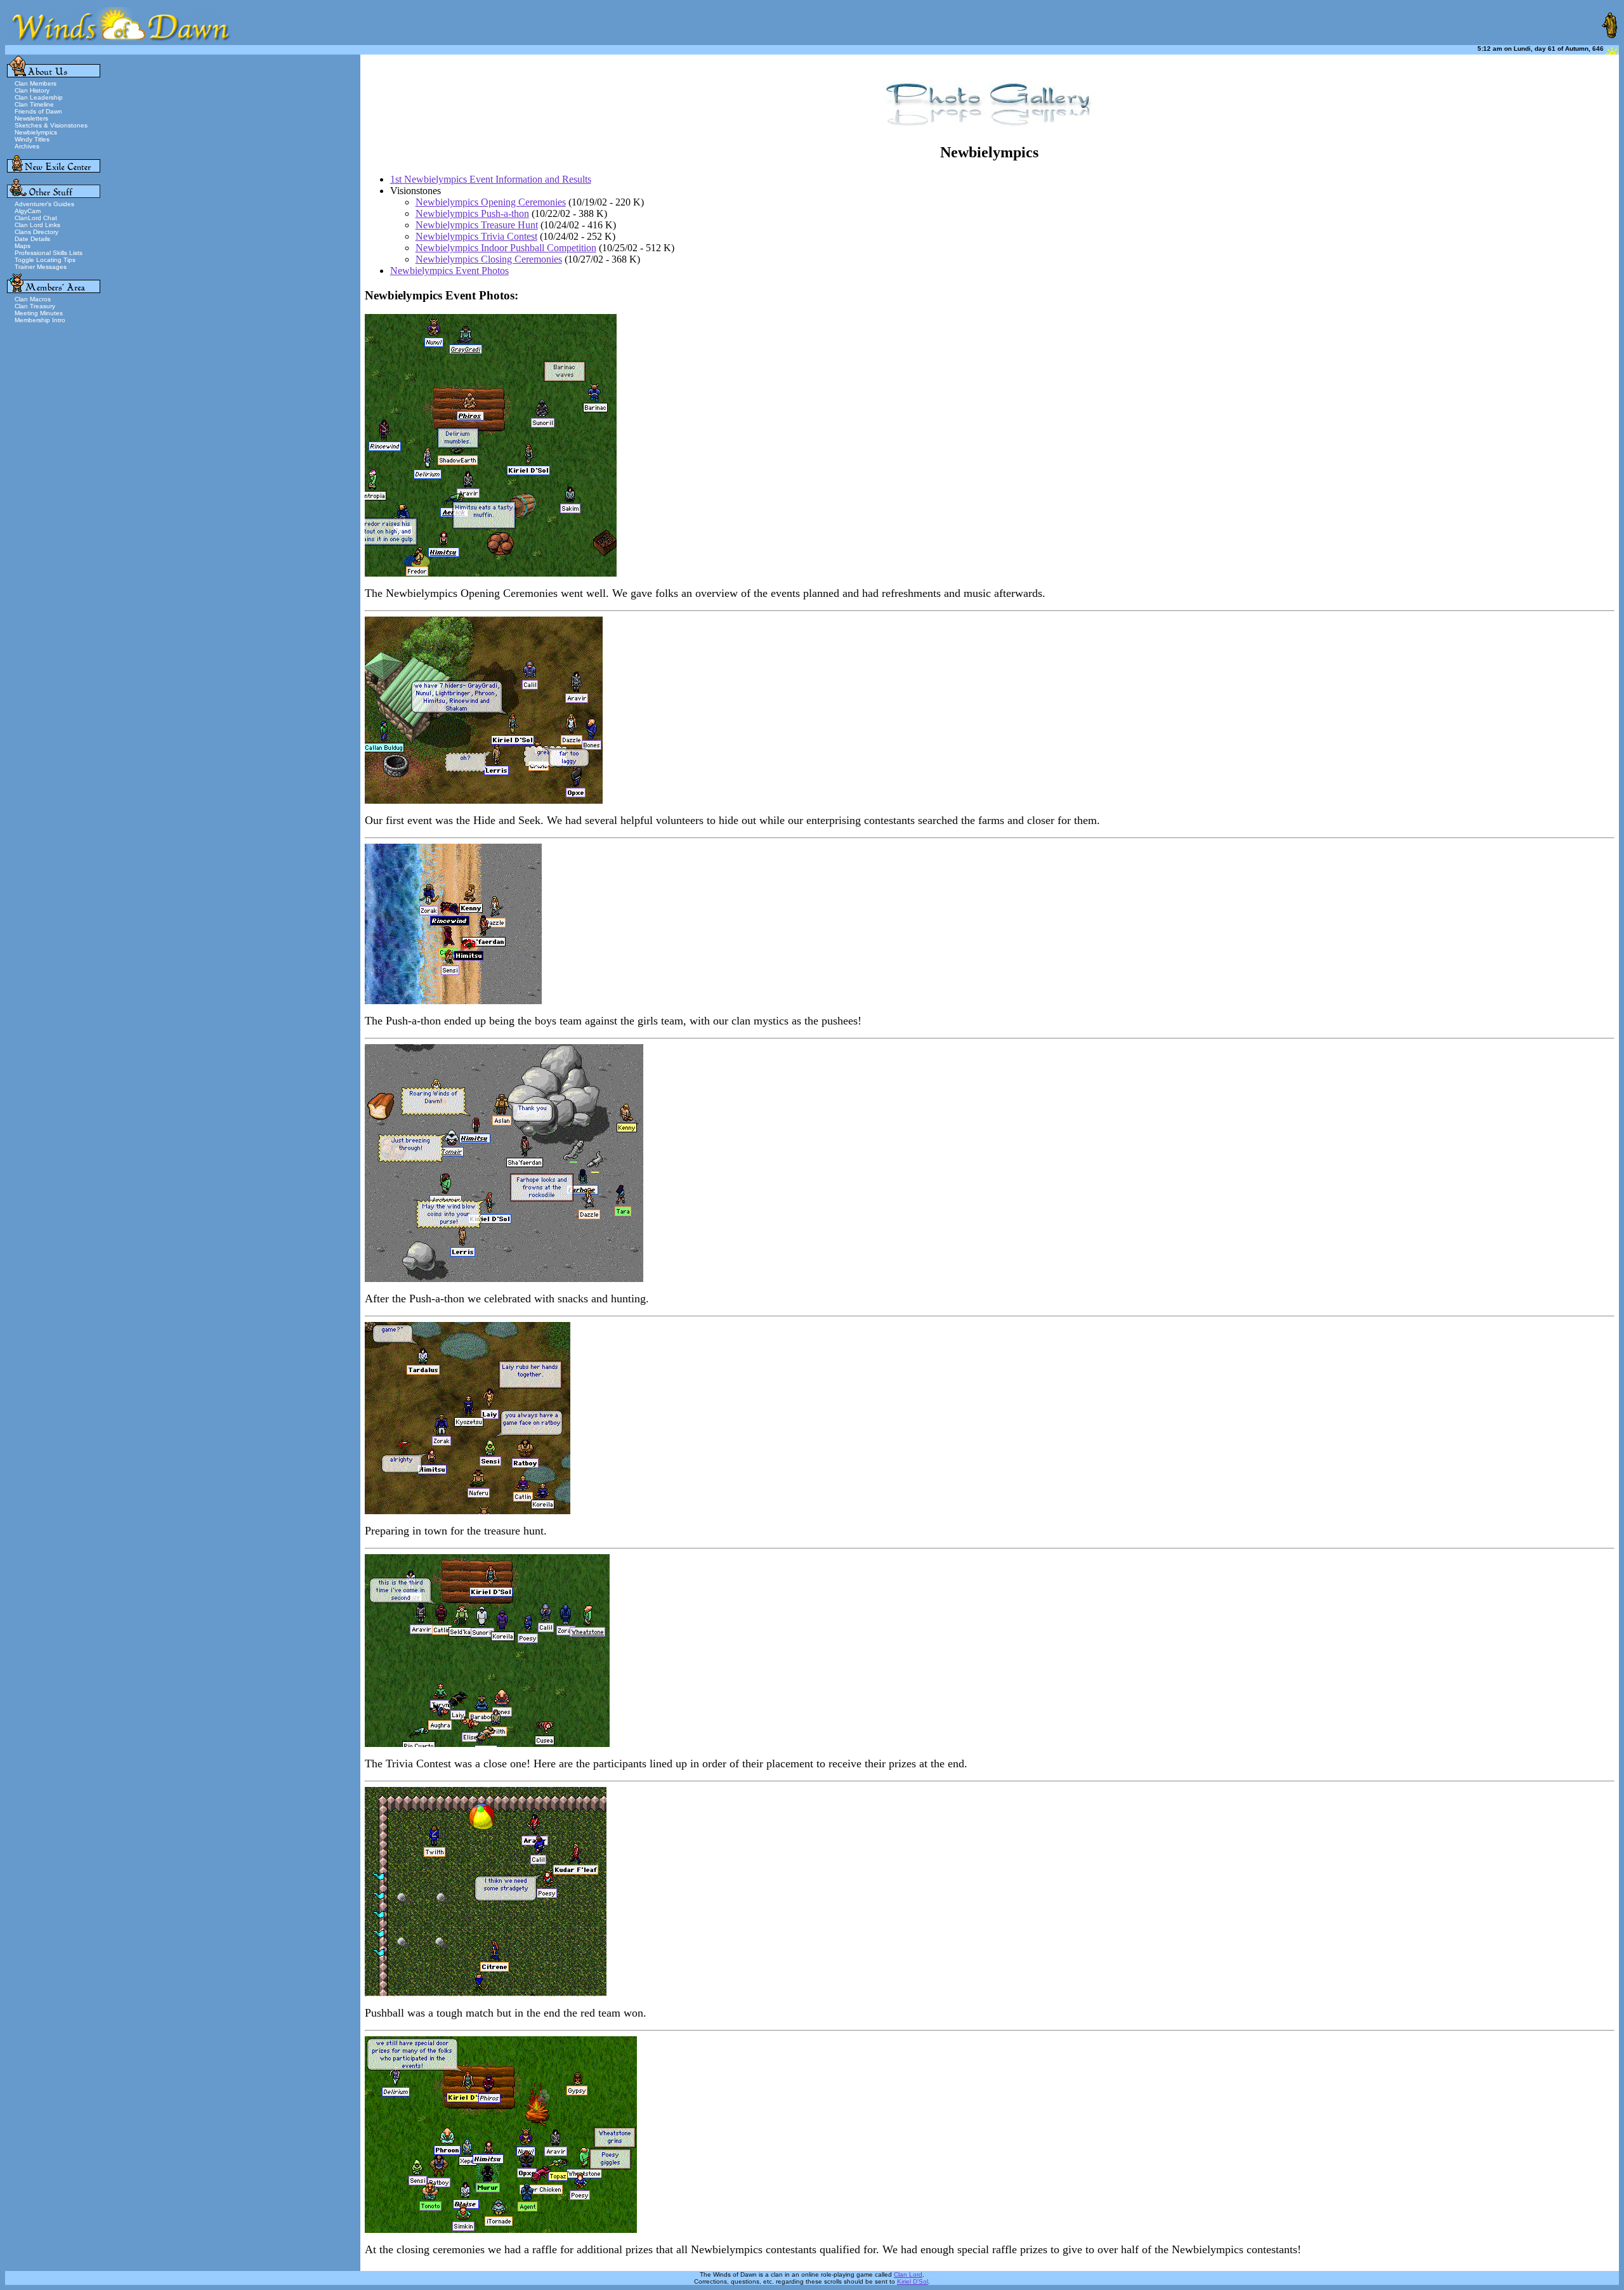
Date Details (32, 239)
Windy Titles (32, 139)
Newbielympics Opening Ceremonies (491, 202)
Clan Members (36, 83)
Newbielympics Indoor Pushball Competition (506, 248)
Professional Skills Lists (49, 253)
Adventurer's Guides (44, 204)
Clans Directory (36, 232)
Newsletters (31, 118)
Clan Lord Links (37, 225)
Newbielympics (36, 132)
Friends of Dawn (38, 111)
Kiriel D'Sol (913, 2281)
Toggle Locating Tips (45, 260)
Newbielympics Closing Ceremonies (489, 259)
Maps (23, 246)
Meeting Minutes (39, 313)
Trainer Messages (41, 267)
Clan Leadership (39, 97)
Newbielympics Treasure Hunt (477, 225)
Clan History (32, 90)
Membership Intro (40, 320)
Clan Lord (908, 2274)
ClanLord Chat (36, 218)
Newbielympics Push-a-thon (472, 213)
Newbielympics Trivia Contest (476, 236)
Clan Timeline (34, 104)
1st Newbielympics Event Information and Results (491, 179)
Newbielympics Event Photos (449, 271)
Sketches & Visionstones (51, 125)
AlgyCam (28, 211)
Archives (27, 146)
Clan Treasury (35, 306)
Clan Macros (33, 299)
